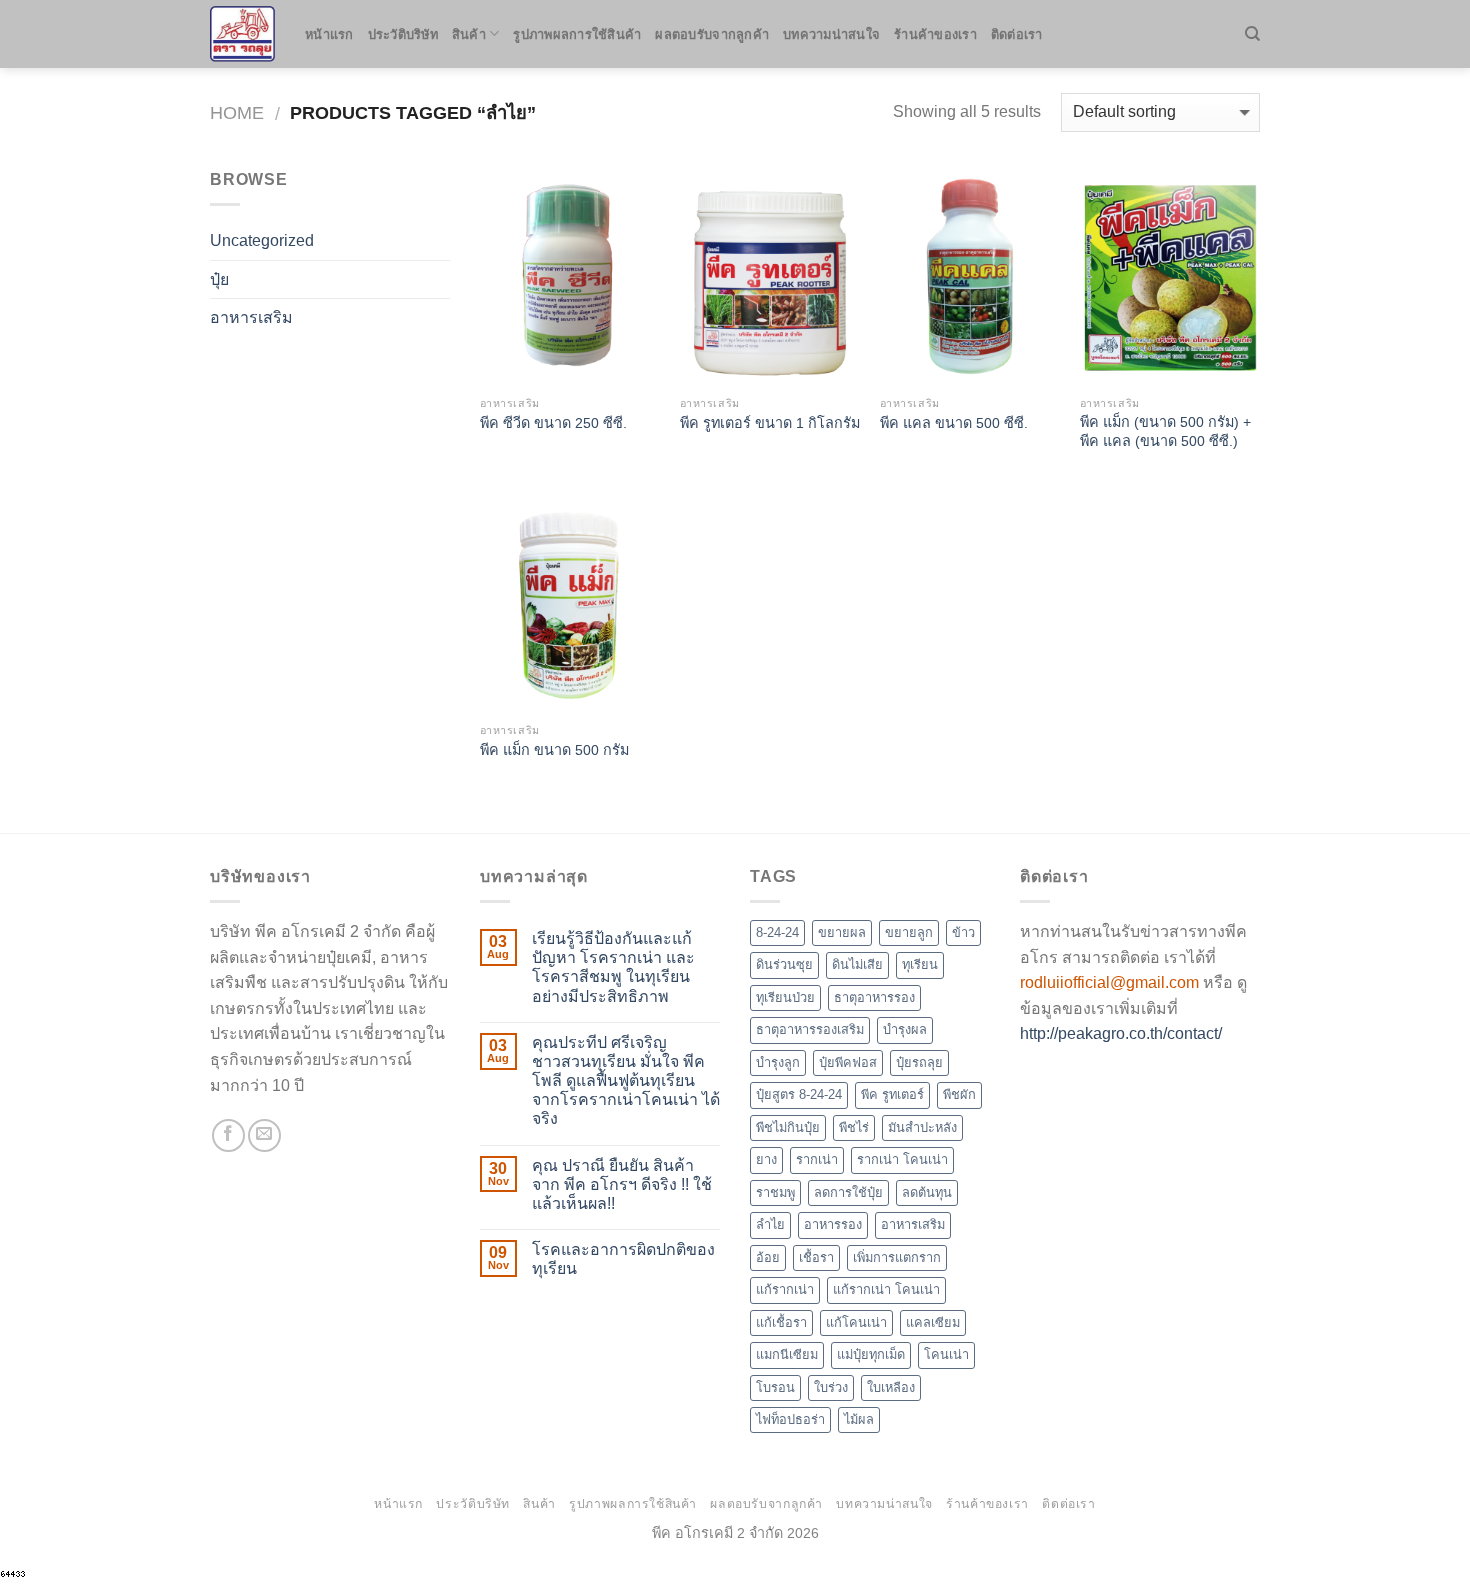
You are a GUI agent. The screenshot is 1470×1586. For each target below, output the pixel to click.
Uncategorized (262, 240)
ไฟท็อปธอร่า (790, 1419)
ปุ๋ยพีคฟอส (848, 1062)
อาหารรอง (833, 1224)
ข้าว (963, 932)
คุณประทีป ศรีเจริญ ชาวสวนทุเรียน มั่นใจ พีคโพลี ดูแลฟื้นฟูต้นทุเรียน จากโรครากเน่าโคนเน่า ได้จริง (626, 1081)
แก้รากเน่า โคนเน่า (886, 1289)
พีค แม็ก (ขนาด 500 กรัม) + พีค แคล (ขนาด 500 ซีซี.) (1165, 431)
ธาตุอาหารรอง (874, 997)
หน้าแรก (329, 34)
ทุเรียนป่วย (785, 997)
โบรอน (775, 1387)
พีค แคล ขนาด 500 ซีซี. (954, 423)
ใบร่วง (831, 1387)
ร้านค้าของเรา (935, 34)
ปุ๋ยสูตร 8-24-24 (799, 1094)
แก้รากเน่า (785, 1289)
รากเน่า (817, 1159)
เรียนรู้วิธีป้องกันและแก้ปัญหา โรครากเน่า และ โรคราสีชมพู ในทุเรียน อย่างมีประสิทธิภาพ (613, 967)
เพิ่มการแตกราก (897, 1257)
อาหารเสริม (251, 317)
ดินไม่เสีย (857, 964)
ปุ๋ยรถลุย (919, 1062)
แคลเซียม (933, 1322)
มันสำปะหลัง (922, 1127)
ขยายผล (842, 932)
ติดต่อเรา (1017, 34)
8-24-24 (777, 932)
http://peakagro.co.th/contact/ (1121, 1033)
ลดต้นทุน (927, 1192)
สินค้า (469, 34)
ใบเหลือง (891, 1387)
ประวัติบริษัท (403, 34)
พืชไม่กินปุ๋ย (788, 1127)
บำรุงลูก (778, 1062)
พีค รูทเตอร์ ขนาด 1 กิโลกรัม (770, 423)
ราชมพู (775, 1192)
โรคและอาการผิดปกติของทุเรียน (623, 1259)
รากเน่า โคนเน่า (902, 1159)
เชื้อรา (816, 1257)
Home (237, 112)
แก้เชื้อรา (781, 1322)
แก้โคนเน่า (856, 1322)
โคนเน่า (946, 1354)
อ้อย (768, 1257)
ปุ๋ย (219, 279)
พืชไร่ (854, 1127)
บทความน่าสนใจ (831, 34)
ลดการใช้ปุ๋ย (848, 1192)
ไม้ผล (859, 1419)
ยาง (766, 1159)
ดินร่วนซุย (784, 964)
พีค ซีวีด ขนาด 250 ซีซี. (553, 423)
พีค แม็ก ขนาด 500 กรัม (554, 750)
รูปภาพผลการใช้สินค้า (577, 34)
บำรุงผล (905, 1029)
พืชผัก (959, 1094)
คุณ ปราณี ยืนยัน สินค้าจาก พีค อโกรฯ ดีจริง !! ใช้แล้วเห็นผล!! (622, 1184)
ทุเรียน (920, 964)
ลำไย (770, 1224)
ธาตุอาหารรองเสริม (810, 1029)
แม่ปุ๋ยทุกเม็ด (871, 1354)
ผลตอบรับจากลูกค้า (712, 34)
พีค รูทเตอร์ (892, 1094)
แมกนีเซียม (787, 1354)
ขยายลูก (909, 932)
